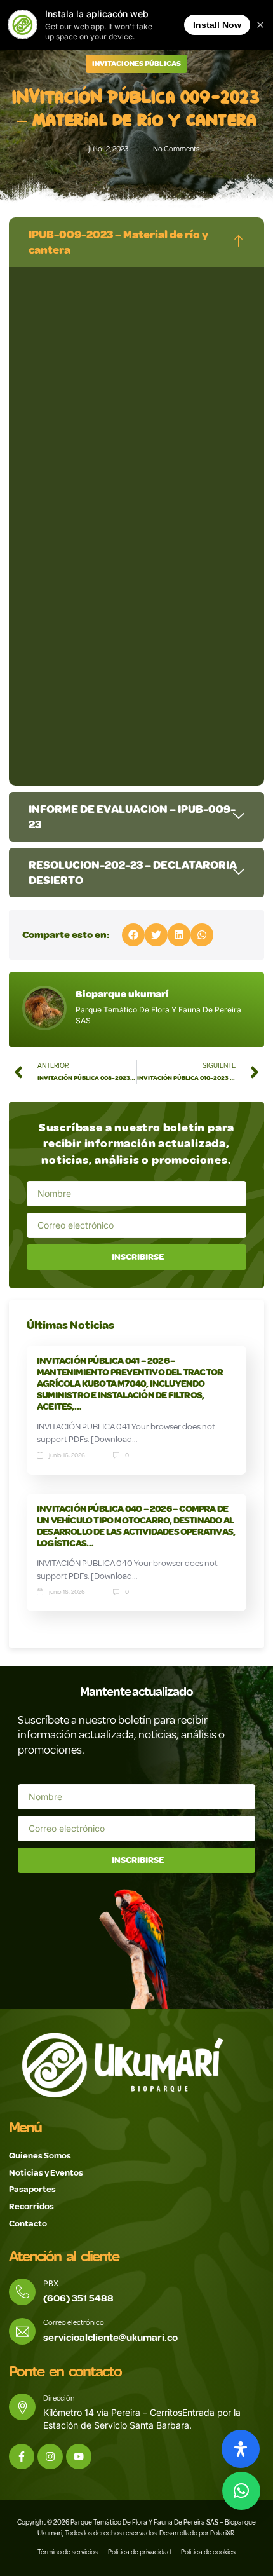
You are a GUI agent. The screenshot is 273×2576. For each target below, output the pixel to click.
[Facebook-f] (22, 2457)
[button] (133, 935)
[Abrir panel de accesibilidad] (241, 2449)
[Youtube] (79, 2457)
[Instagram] (50, 2457)
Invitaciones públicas (136, 64)
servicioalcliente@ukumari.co (110, 2338)
